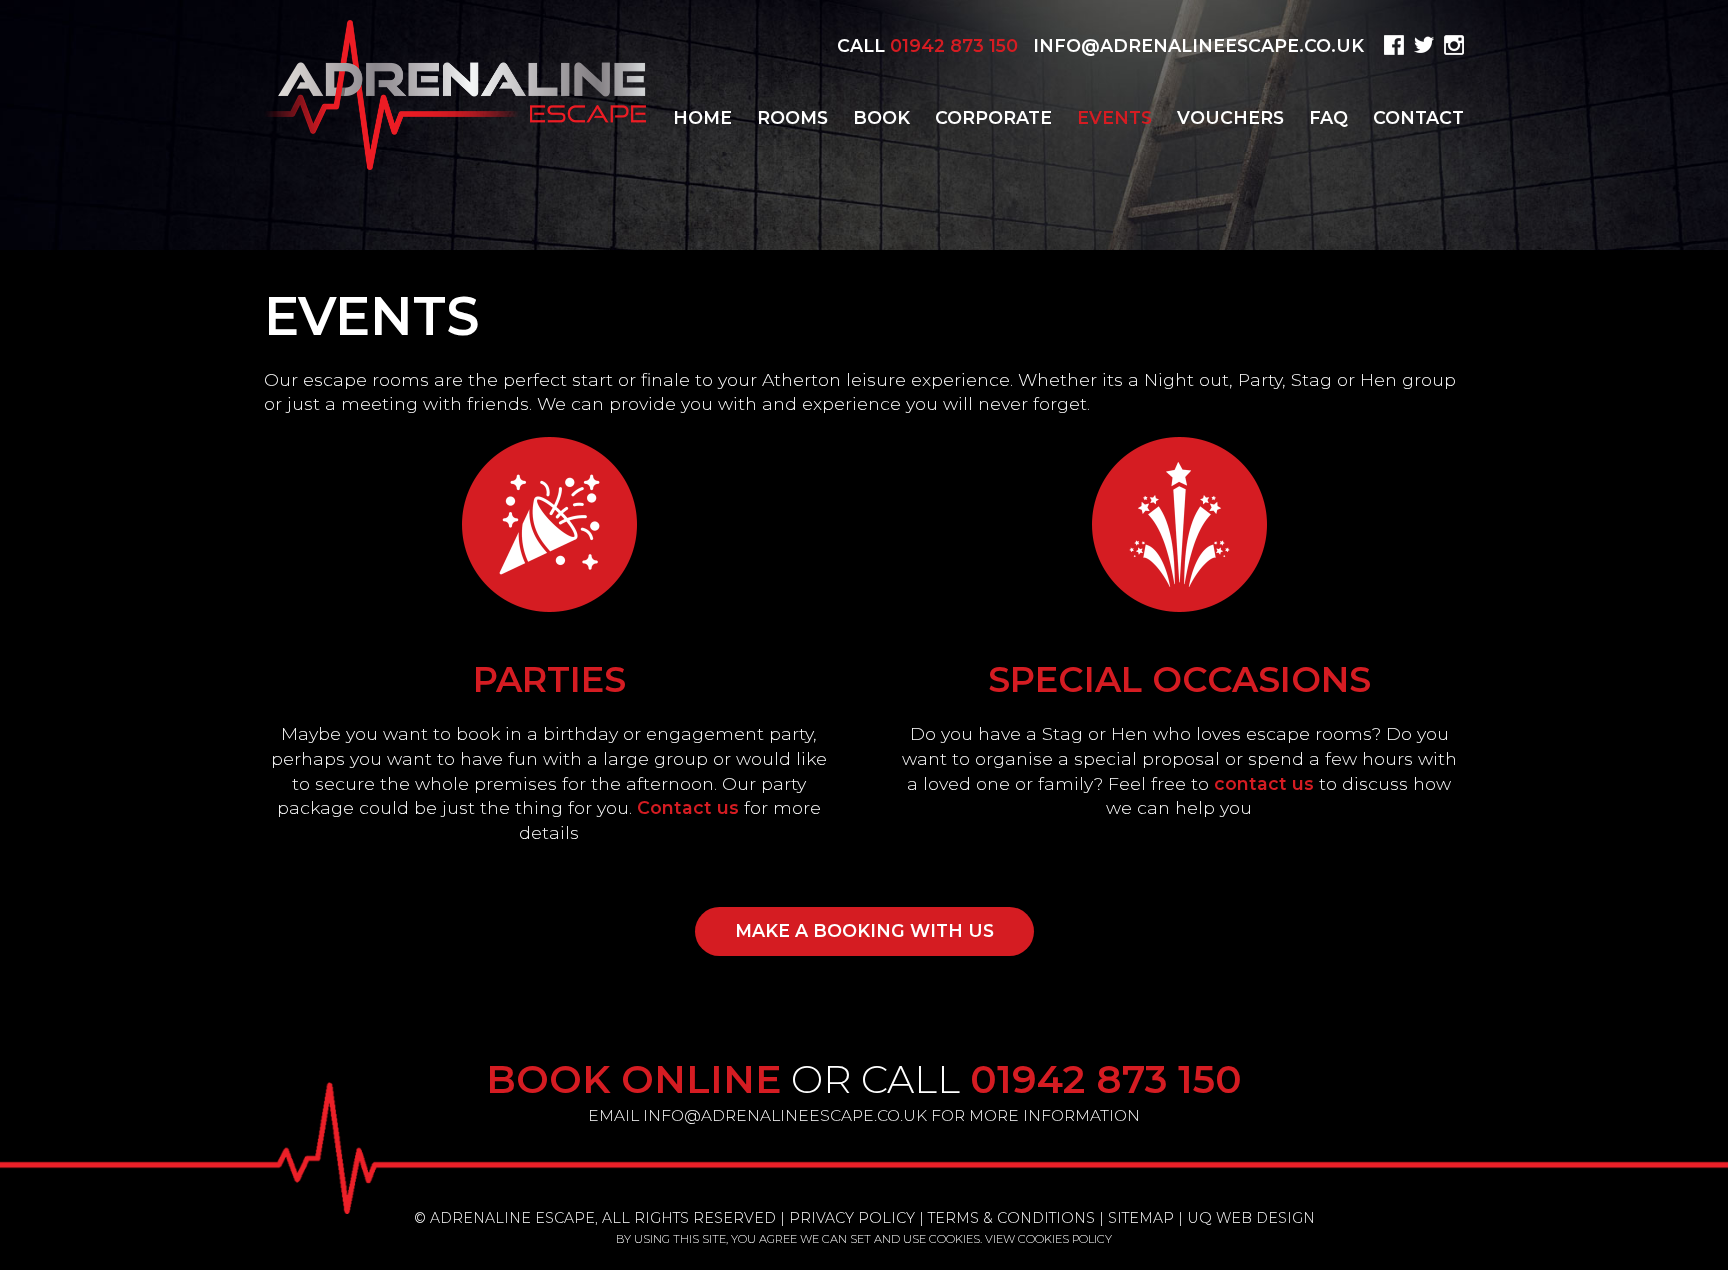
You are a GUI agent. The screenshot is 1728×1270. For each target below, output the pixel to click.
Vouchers (1230, 117)
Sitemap (1141, 1218)
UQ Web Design (1251, 1218)
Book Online (633, 1079)
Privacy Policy (852, 1218)
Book (881, 117)
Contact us (688, 807)
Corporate (993, 117)
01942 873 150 (954, 45)
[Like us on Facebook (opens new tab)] (1391, 45)
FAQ (1328, 117)
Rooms (792, 117)
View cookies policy (1048, 1239)
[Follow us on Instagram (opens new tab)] (1451, 45)
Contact (1418, 117)
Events (1114, 117)
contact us (1264, 783)
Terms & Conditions (1011, 1218)
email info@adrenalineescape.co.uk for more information (864, 1115)
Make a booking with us (864, 930)
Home (702, 117)
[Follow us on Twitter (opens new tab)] (1421, 45)
